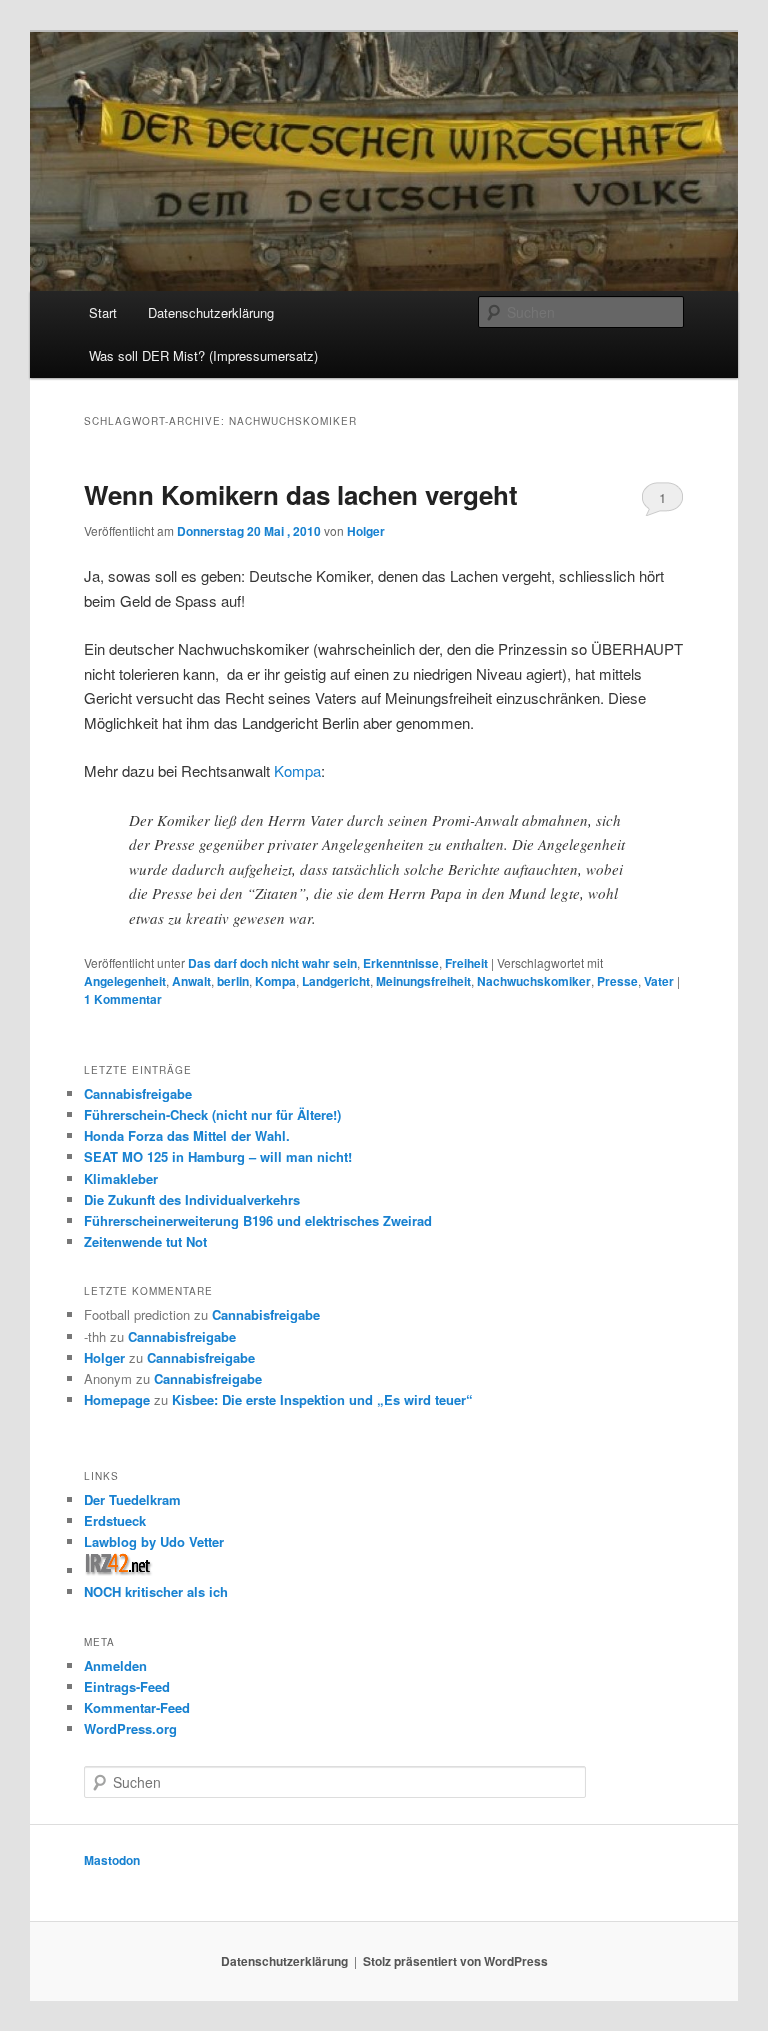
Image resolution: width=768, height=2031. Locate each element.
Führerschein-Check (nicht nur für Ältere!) (212, 1114)
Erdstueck (115, 1520)
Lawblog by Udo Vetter (154, 1541)
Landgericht (336, 981)
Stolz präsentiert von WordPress (455, 1961)
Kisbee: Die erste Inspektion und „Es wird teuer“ (322, 1399)
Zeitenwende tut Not (145, 1241)
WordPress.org (130, 1728)
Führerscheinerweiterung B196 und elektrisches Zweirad (258, 1220)
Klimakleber (121, 1178)
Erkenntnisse (401, 963)
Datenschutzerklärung (211, 312)
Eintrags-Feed (127, 1686)
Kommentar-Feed (137, 1707)
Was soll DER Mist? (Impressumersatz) (203, 355)
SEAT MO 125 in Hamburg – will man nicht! (218, 1156)
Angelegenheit (125, 981)
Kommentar (123, 999)
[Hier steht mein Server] (118, 1570)
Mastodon (112, 1860)
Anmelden (115, 1665)
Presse (617, 981)
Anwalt (191, 981)
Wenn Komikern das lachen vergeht (301, 494)
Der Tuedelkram (132, 1499)
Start (103, 312)
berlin (233, 981)
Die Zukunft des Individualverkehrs (192, 1199)
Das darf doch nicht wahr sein (272, 963)
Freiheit (466, 963)
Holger (366, 531)
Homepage (117, 1399)
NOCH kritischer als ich (156, 1591)
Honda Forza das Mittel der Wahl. (187, 1135)
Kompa (297, 770)
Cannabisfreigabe (138, 1093)
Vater (659, 981)
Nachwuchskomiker (534, 981)
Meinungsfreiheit (423, 981)
